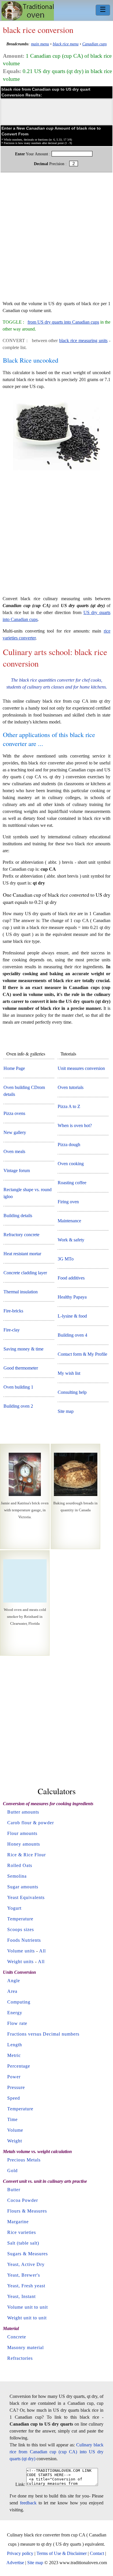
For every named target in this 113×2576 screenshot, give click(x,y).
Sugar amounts (23, 1887)
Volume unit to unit (28, 2307)
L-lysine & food (72, 1316)
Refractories (20, 2358)
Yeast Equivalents (26, 1897)
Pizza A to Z (69, 1106)
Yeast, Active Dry (26, 2264)
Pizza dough (69, 1145)
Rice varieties (22, 2232)
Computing (19, 2002)
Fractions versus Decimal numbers (43, 2034)
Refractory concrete (21, 1235)
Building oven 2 (18, 1406)
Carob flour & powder (31, 1823)
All (42, 1951)
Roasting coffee (72, 1183)
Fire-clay (12, 1330)
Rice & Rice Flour (27, 1855)
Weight (15, 2141)
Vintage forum (17, 1171)
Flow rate (17, 2023)
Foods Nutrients (24, 1940)
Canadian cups (94, 44)
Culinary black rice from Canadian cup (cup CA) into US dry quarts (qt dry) (57, 2452)
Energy (15, 2013)
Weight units (20, 1962)
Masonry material (25, 2348)
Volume (15, 2130)
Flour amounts (22, 1833)
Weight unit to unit (27, 2318)
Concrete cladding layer (25, 1273)
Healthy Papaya (72, 1297)
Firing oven (68, 1202)
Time (12, 2119)
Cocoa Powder (23, 2200)
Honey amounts (24, 1844)
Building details (18, 1216)
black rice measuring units (83, 341)
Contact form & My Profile (82, 1354)
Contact (97, 2553)
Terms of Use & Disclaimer (62, 2553)
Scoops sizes (21, 1929)
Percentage (19, 2066)
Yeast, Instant (21, 2296)
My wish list (69, 1373)
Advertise (15, 2563)
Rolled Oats (20, 1865)
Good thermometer (21, 1368)
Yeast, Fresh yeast (26, 2286)
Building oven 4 (72, 1335)
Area (12, 1991)
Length (15, 2045)
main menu (40, 44)
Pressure (16, 2087)
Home (28, 11)
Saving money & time (23, 1349)
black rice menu (66, 44)
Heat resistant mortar (22, 1254)
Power (14, 2077)
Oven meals (14, 1151)
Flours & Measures (27, 2211)
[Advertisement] (57, 239)
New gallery (15, 1132)
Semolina (17, 1876)
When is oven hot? (75, 1125)
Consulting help (72, 1392)
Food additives (71, 1278)
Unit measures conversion (81, 1068)
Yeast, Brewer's (24, 2275)
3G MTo (66, 1259)
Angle (14, 1981)
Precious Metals (24, 2160)
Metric (14, 2055)
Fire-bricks (13, 1311)
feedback (28, 2503)
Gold (12, 2171)
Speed (14, 2098)
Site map (66, 1411)
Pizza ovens (14, 1113)
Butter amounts (23, 1812)
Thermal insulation (21, 1292)
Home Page (14, 1068)
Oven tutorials (71, 1087)
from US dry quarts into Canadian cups (63, 322)
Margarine (18, 2222)
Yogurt (14, 1908)
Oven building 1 (18, 1387)
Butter (14, 2190)
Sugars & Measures (28, 2254)
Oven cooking (71, 1164)
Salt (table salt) (23, 2243)
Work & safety (71, 1240)
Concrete (17, 2337)
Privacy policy (20, 2553)
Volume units (21, 1951)
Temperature (20, 1919)
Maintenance (69, 1221)
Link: (20, 2484)
